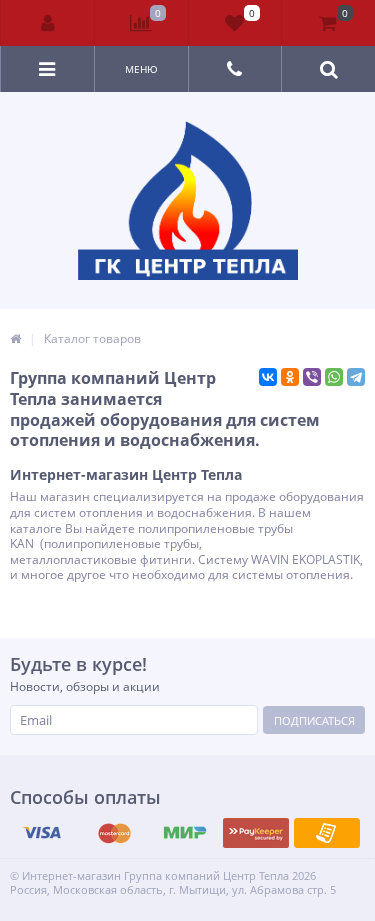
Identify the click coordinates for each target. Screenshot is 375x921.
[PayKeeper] (256, 833)
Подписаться (314, 720)
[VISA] (43, 833)
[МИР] (185, 833)
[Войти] (48, 23)
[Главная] (15, 338)
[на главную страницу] (188, 200)
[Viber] (312, 377)
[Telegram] (356, 377)
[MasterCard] (114, 833)
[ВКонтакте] (268, 377)
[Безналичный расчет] (327, 833)
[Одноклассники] (290, 377)
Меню (141, 69)
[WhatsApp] (334, 377)
